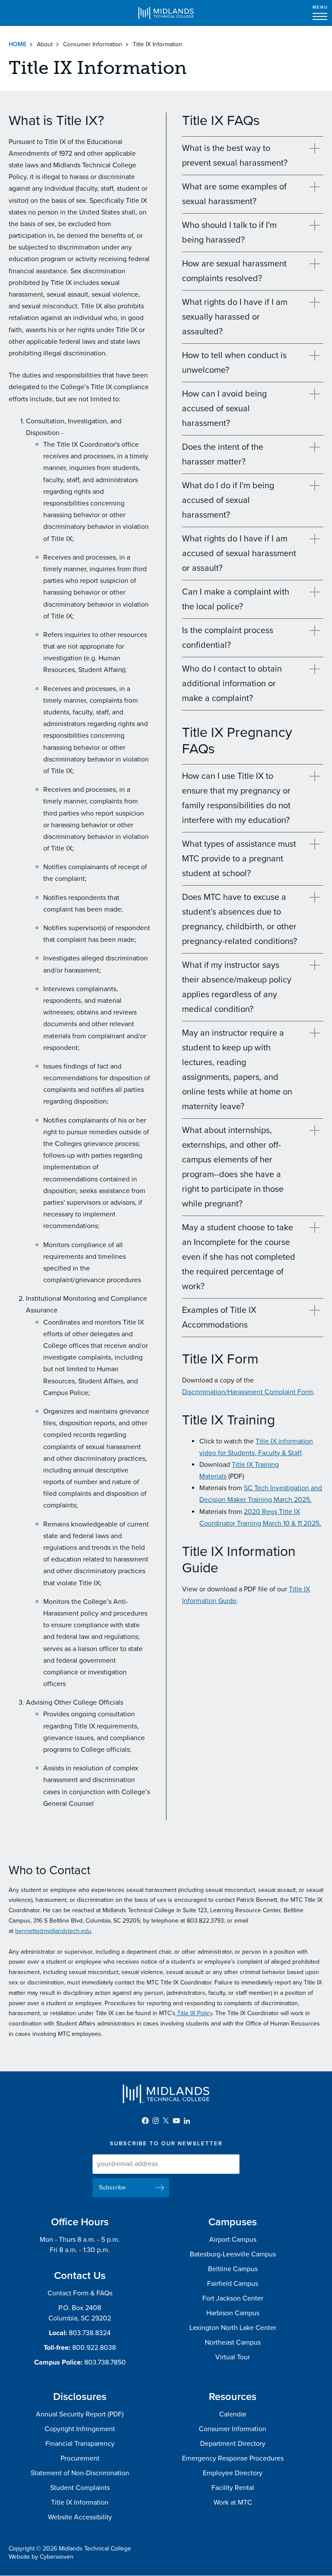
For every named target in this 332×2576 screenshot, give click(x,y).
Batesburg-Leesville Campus (233, 2254)
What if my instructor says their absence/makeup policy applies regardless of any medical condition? (237, 987)
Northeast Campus (233, 2342)
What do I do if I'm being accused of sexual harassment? (228, 500)
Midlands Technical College (166, 13)
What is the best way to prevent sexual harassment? (235, 156)
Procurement (80, 2458)
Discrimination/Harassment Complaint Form (247, 1392)
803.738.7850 (105, 2362)
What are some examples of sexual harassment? (234, 194)
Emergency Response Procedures (233, 2458)
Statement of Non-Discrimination (80, 2473)
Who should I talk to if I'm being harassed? (229, 233)
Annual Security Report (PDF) (80, 2414)
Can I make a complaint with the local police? (236, 599)
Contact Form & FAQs (80, 2293)
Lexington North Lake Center (233, 2328)
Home (18, 44)
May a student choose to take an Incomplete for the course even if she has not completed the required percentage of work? (239, 1257)
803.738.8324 (90, 2333)
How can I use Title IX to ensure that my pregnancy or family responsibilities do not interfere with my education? (236, 798)
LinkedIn (187, 2121)
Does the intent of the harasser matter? (223, 454)
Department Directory (233, 2444)
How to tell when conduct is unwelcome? (234, 363)
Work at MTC (233, 2502)
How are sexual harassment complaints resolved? (234, 271)
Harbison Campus (233, 2313)
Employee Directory (233, 2473)
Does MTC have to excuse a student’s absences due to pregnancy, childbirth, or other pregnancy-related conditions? (239, 919)
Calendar (233, 2414)
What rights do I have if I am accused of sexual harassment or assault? (239, 554)
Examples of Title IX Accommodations (219, 1318)
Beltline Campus (233, 2269)
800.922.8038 (94, 2348)
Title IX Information (80, 2502)
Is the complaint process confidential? (228, 638)
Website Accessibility (80, 2517)
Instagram (156, 2121)
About (45, 44)
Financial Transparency (80, 2444)
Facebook (145, 2121)
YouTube (176, 2121)
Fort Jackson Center (233, 2298)
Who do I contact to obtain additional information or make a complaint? (232, 684)
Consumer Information (93, 44)
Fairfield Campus (233, 2284)
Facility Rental (233, 2488)
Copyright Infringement (80, 2429)
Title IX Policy (194, 2013)
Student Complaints (80, 2488)
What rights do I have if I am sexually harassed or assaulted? (235, 317)
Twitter (166, 2121)
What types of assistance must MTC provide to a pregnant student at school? (239, 859)
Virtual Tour (233, 2357)
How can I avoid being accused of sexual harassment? (224, 409)
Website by (41, 2557)
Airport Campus (233, 2240)
